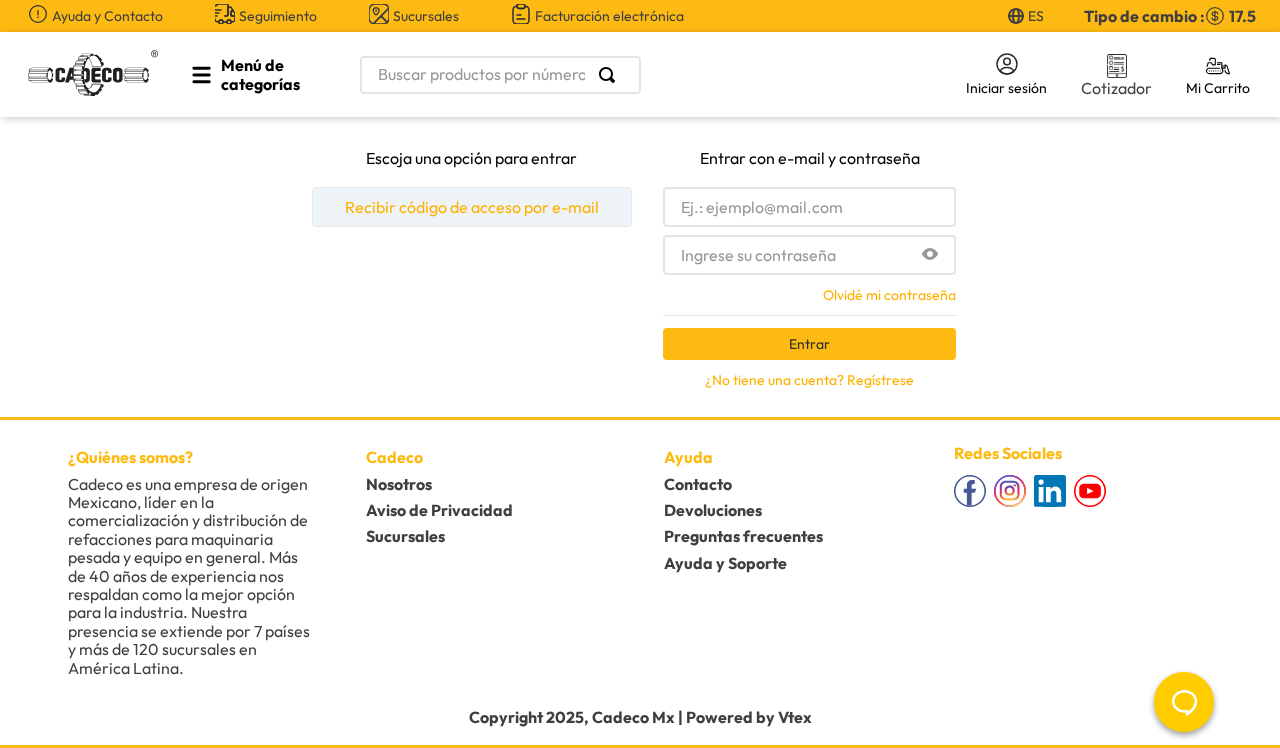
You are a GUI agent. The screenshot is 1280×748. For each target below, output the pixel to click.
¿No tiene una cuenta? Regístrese (809, 380)
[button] (930, 255)
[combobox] (652, 75)
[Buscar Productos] (611, 75)
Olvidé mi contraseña (889, 295)
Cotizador (1116, 88)
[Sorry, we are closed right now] (1184, 702)
